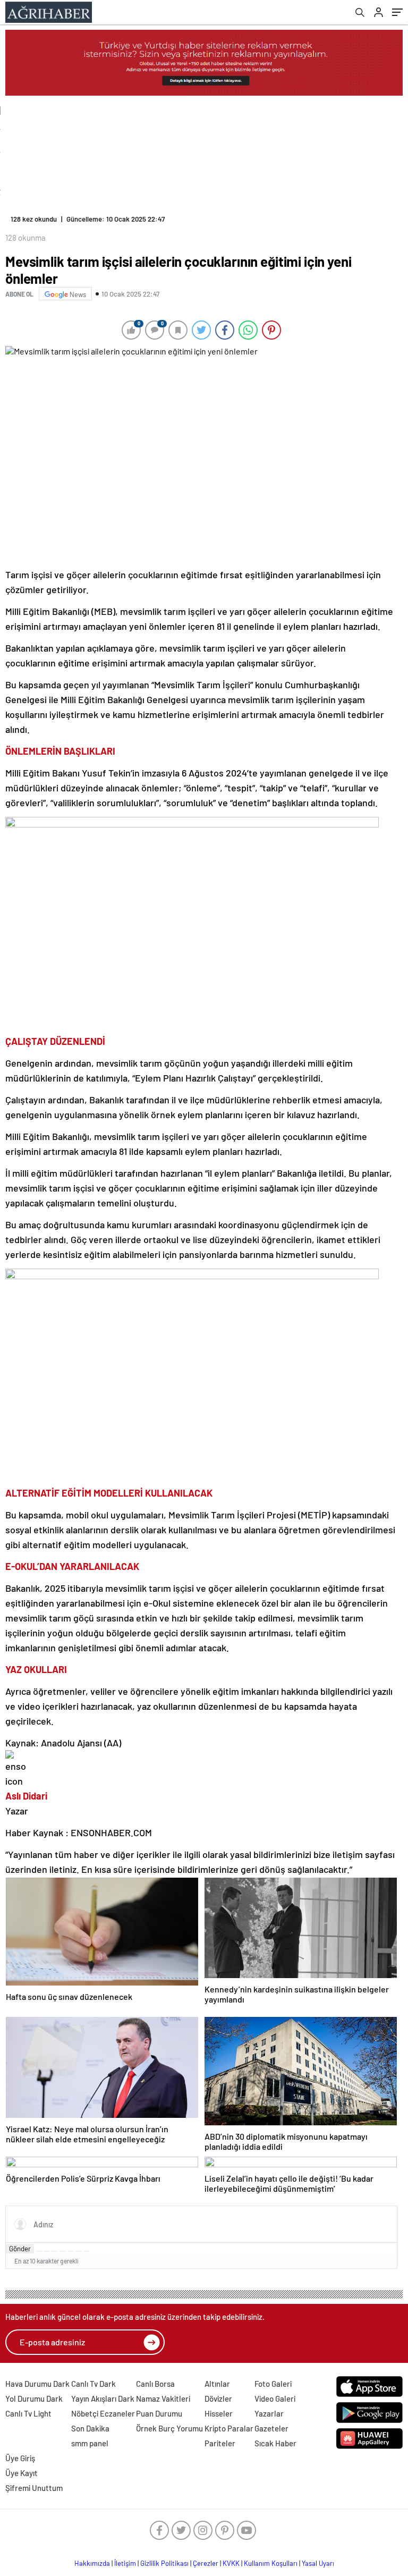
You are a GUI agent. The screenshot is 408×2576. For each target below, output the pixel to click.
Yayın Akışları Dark (103, 2398)
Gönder (20, 2249)
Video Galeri (275, 2398)
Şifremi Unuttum (34, 2488)
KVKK (231, 2563)
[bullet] (71, 2251)
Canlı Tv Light (28, 2413)
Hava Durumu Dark (37, 2384)
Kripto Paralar (229, 2428)
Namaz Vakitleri (163, 2398)
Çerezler (206, 2563)
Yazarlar (269, 2413)
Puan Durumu (159, 2413)
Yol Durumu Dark (34, 2398)
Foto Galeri (273, 2384)
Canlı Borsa (155, 2384)
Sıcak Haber (275, 2443)
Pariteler (220, 2443)
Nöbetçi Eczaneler (103, 2413)
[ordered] (63, 2251)
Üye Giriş (20, 2458)
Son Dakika (90, 2428)
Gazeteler (271, 2428)
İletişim (125, 2563)
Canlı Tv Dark (93, 2384)
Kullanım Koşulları (271, 2563)
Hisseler (219, 2413)
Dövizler (218, 2398)
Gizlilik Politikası (164, 2563)
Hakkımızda (92, 2563)
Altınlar (217, 2384)
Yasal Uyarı (318, 2563)
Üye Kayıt (22, 2473)
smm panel (90, 2443)
